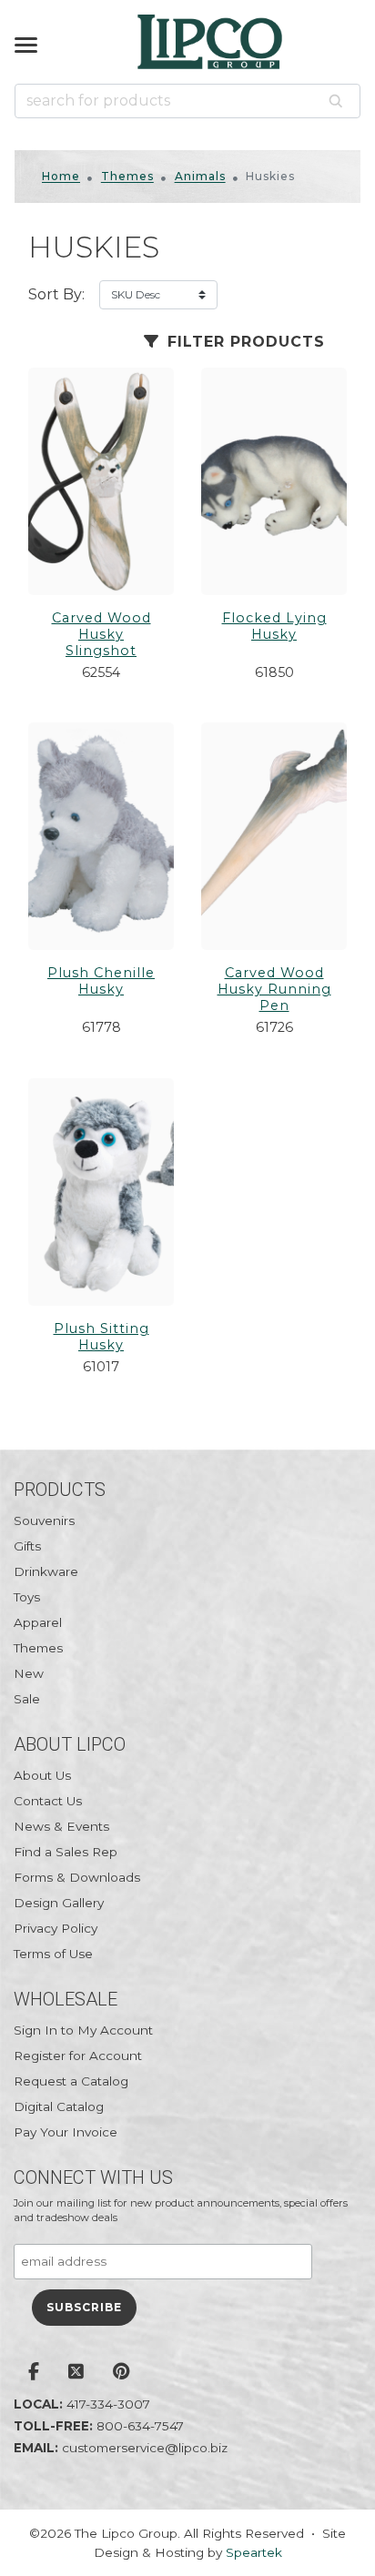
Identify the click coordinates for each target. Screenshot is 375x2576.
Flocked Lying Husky (274, 626)
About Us (42, 1775)
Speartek (254, 2552)
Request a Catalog (71, 2081)
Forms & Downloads (77, 1877)
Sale (27, 1699)
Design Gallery (59, 1903)
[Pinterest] (122, 2373)
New (29, 1673)
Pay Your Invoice (66, 2132)
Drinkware (46, 1571)
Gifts (27, 1546)
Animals (200, 176)
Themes (127, 176)
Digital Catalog (59, 2106)
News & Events (61, 1826)
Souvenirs (44, 1520)
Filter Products (243, 342)
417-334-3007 (108, 2404)
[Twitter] (76, 2373)
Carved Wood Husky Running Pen (274, 989)
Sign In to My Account (83, 2030)
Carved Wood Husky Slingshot (101, 634)
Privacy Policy (56, 1928)
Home (61, 176)
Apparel (38, 1622)
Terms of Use (53, 1954)
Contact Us (48, 1801)
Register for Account (78, 2056)
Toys (27, 1597)
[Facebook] (34, 2373)
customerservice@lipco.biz (145, 2448)
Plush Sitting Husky (101, 1337)
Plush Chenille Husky (101, 981)
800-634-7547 (140, 2426)
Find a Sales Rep (66, 1852)
